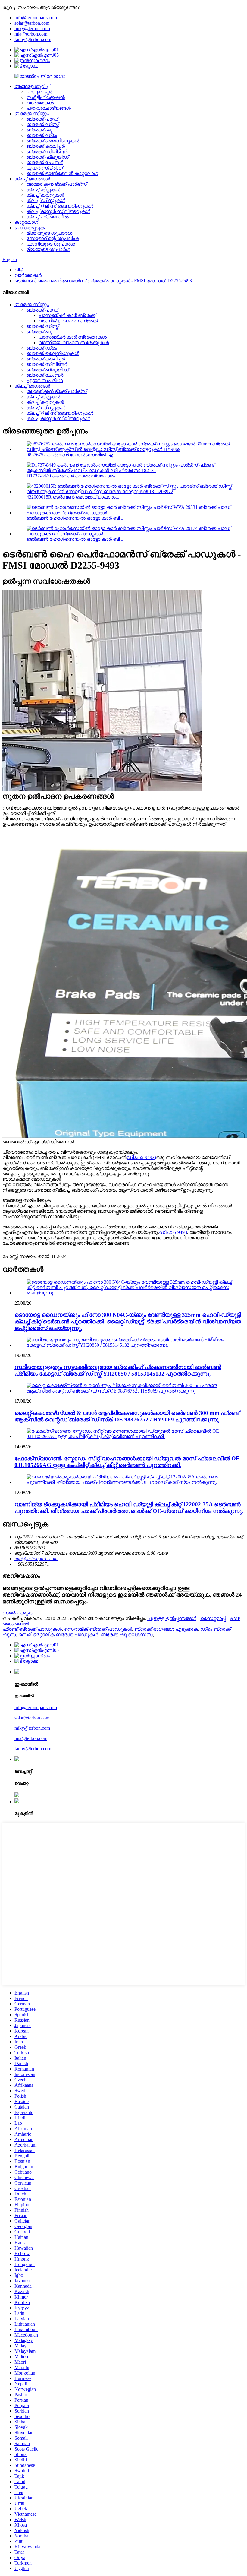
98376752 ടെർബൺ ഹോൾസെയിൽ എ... (72, 455)
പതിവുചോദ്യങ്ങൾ (49, 108)
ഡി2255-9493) (141, 1157)
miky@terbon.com (32, 29)
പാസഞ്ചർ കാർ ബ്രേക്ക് (67, 315)
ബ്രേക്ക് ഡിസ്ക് (43, 124)
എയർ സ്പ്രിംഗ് (45, 168)
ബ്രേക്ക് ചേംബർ (45, 162)
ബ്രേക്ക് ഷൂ (39, 130)
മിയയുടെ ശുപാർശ (48, 249)
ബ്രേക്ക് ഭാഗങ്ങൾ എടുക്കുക (166, 1629)
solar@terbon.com (32, 23)
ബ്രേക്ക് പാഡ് (42, 119)
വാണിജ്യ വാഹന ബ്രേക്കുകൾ (74, 342)
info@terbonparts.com (36, 18)
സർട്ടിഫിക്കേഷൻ (46, 97)
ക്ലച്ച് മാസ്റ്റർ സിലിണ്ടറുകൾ (58, 211)
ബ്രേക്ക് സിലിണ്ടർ (47, 152)
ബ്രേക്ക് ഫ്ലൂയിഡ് (48, 157)
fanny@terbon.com (33, 39)
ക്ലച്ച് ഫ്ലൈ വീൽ (48, 217)
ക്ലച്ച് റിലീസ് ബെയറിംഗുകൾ (60, 206)
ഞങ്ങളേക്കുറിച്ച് (32, 86)
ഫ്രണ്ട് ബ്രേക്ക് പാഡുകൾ (32, 1629)
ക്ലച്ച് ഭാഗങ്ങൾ (32, 179)
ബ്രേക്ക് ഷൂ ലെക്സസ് (127, 1635)
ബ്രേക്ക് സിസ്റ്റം (32, 114)
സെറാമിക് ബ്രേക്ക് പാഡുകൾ (98, 1629)
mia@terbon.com (31, 34)
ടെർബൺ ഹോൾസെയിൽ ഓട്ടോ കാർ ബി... (75, 518)
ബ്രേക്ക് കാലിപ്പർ (46, 146)
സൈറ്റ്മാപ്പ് (213, 1618)
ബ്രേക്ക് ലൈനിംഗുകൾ (53, 141)
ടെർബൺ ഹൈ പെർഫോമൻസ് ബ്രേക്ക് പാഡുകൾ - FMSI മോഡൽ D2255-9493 (103, 281)
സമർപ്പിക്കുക (17, 1613)
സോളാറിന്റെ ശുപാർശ (53, 238)
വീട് (18, 270)
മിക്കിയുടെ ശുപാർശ (49, 233)
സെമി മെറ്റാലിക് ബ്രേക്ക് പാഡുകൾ (58, 1635)
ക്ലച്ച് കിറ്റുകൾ (43, 190)
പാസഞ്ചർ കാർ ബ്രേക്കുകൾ (73, 337)
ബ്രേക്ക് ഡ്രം (42, 135)
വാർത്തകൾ (40, 103)
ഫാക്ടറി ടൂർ (39, 92)
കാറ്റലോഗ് (26, 222)
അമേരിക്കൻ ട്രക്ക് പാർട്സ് (57, 184)
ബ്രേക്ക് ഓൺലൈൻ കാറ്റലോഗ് (62, 173)
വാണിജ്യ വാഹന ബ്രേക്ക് (68, 321)
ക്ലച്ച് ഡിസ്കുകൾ (46, 200)
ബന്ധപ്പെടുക (30, 228)
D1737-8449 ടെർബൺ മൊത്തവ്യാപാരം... (73, 476)
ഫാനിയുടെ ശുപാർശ (51, 244)
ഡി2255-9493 (173, 1232)
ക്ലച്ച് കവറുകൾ (45, 195)
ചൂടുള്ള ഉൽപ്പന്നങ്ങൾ (172, 1618)
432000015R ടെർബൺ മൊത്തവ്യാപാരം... (73, 497)
